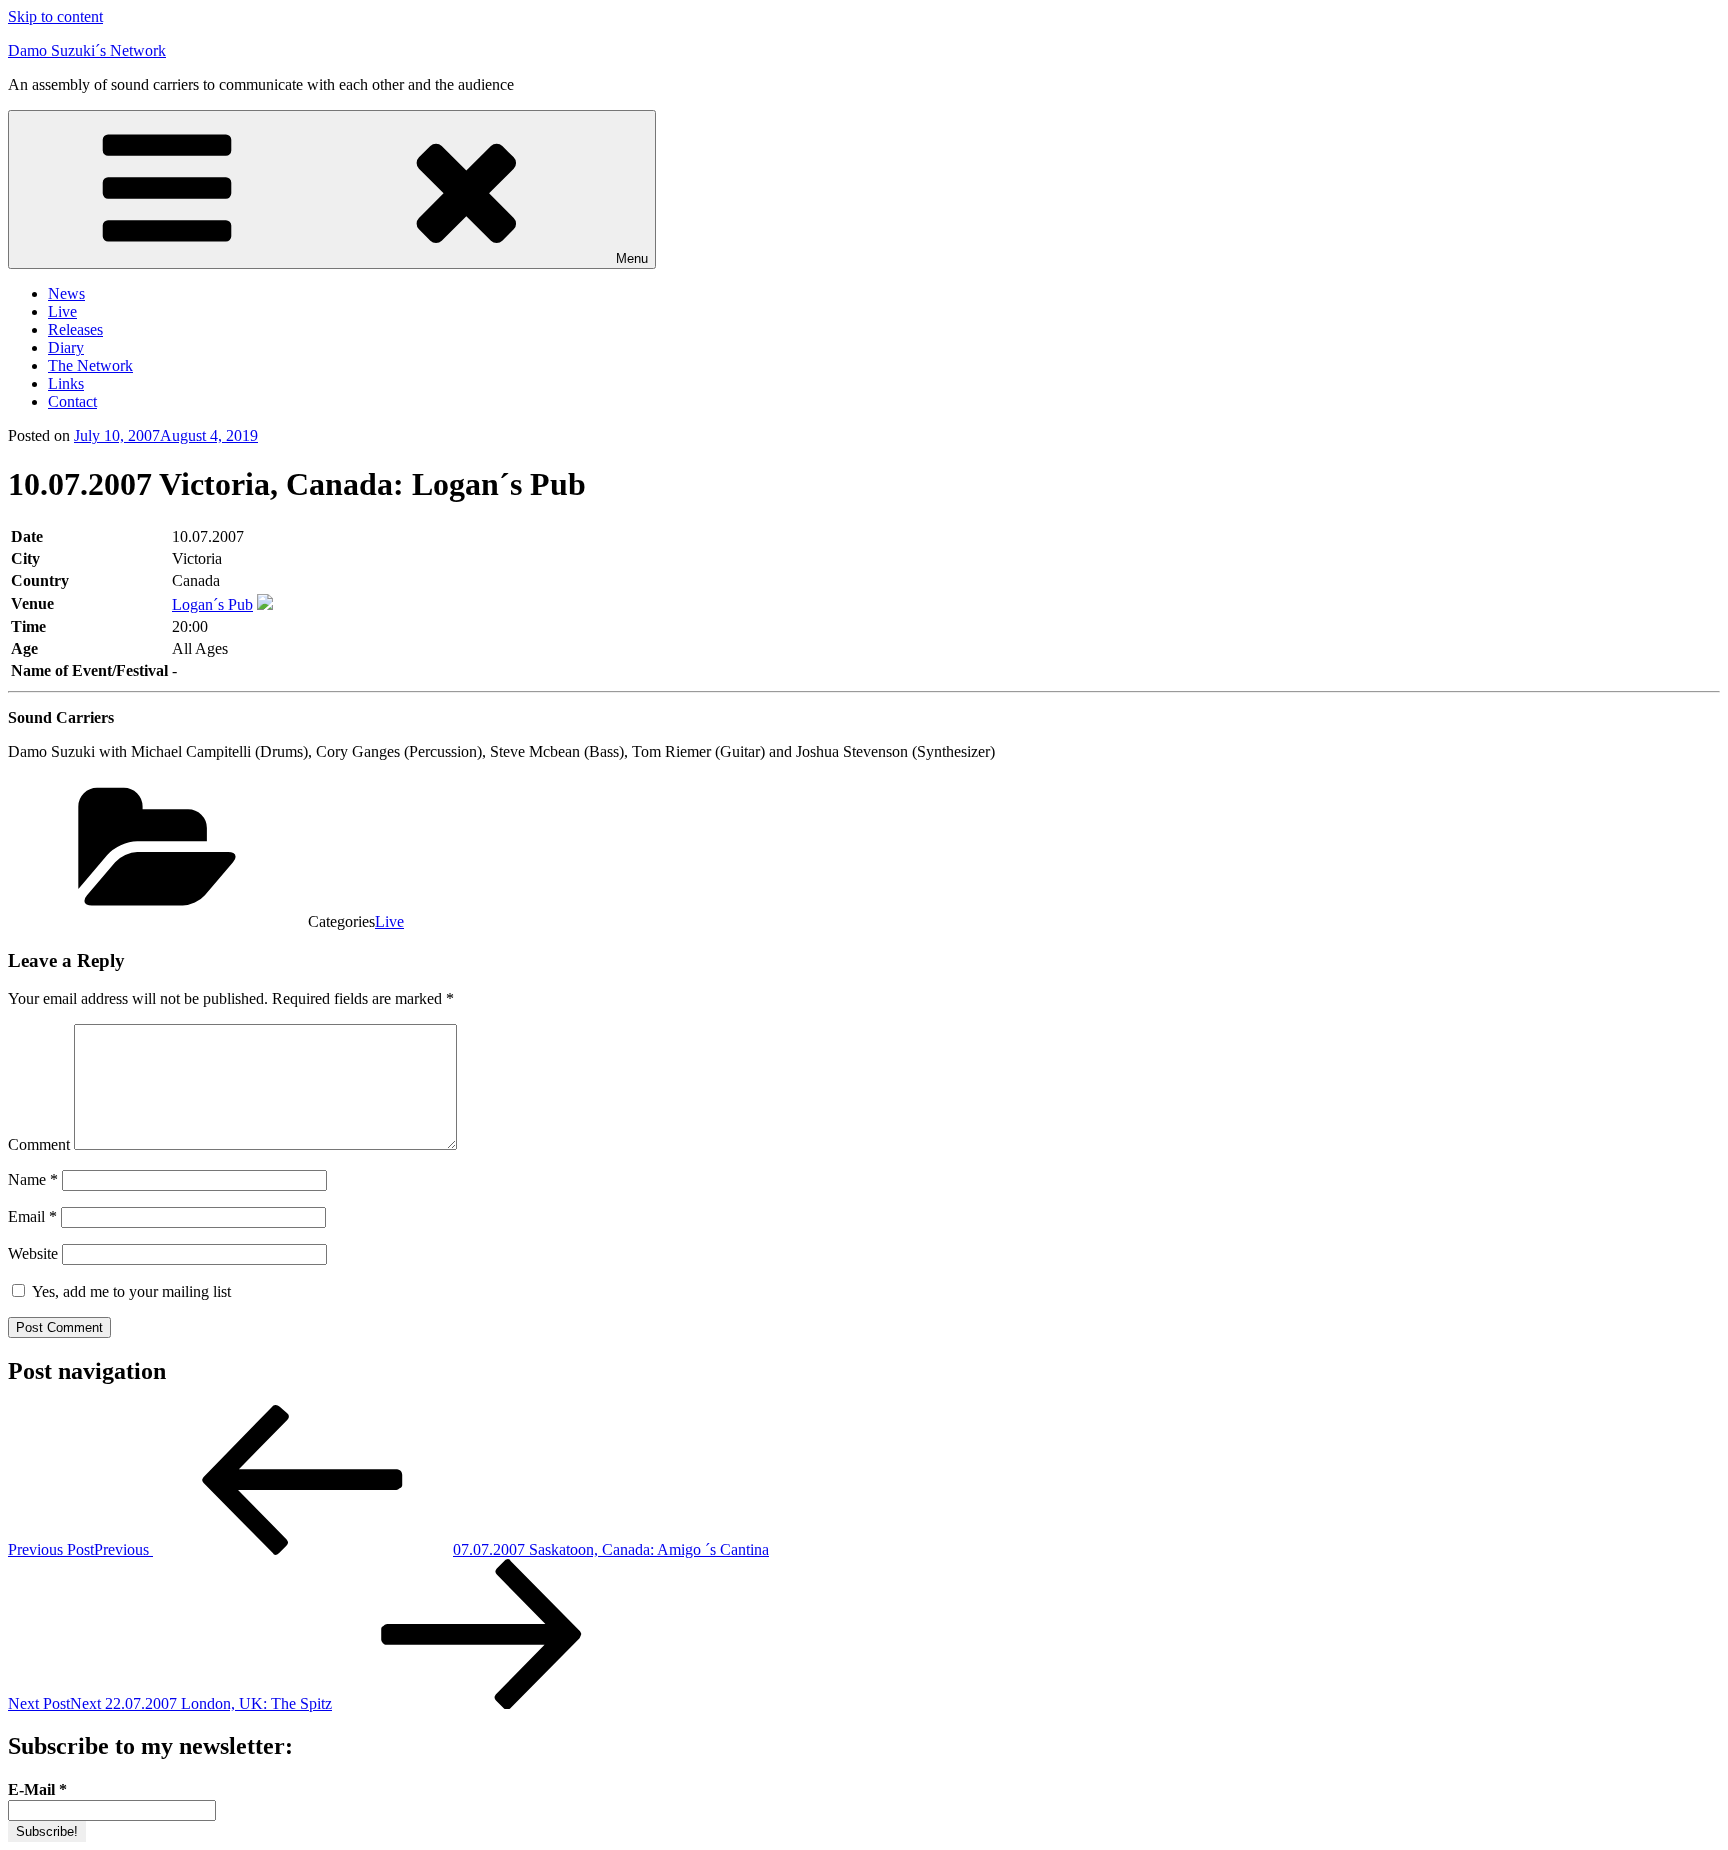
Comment (39, 1144)
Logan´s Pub (212, 604)
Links (66, 383)
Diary (66, 347)
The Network (90, 365)
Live (62, 311)
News (66, 293)
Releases (75, 329)
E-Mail (37, 1789)
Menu (632, 258)
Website (33, 1253)
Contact (72, 401)
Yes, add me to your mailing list (129, 1291)
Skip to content (55, 16)
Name (33, 1179)
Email (32, 1216)
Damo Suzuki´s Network (87, 50)
